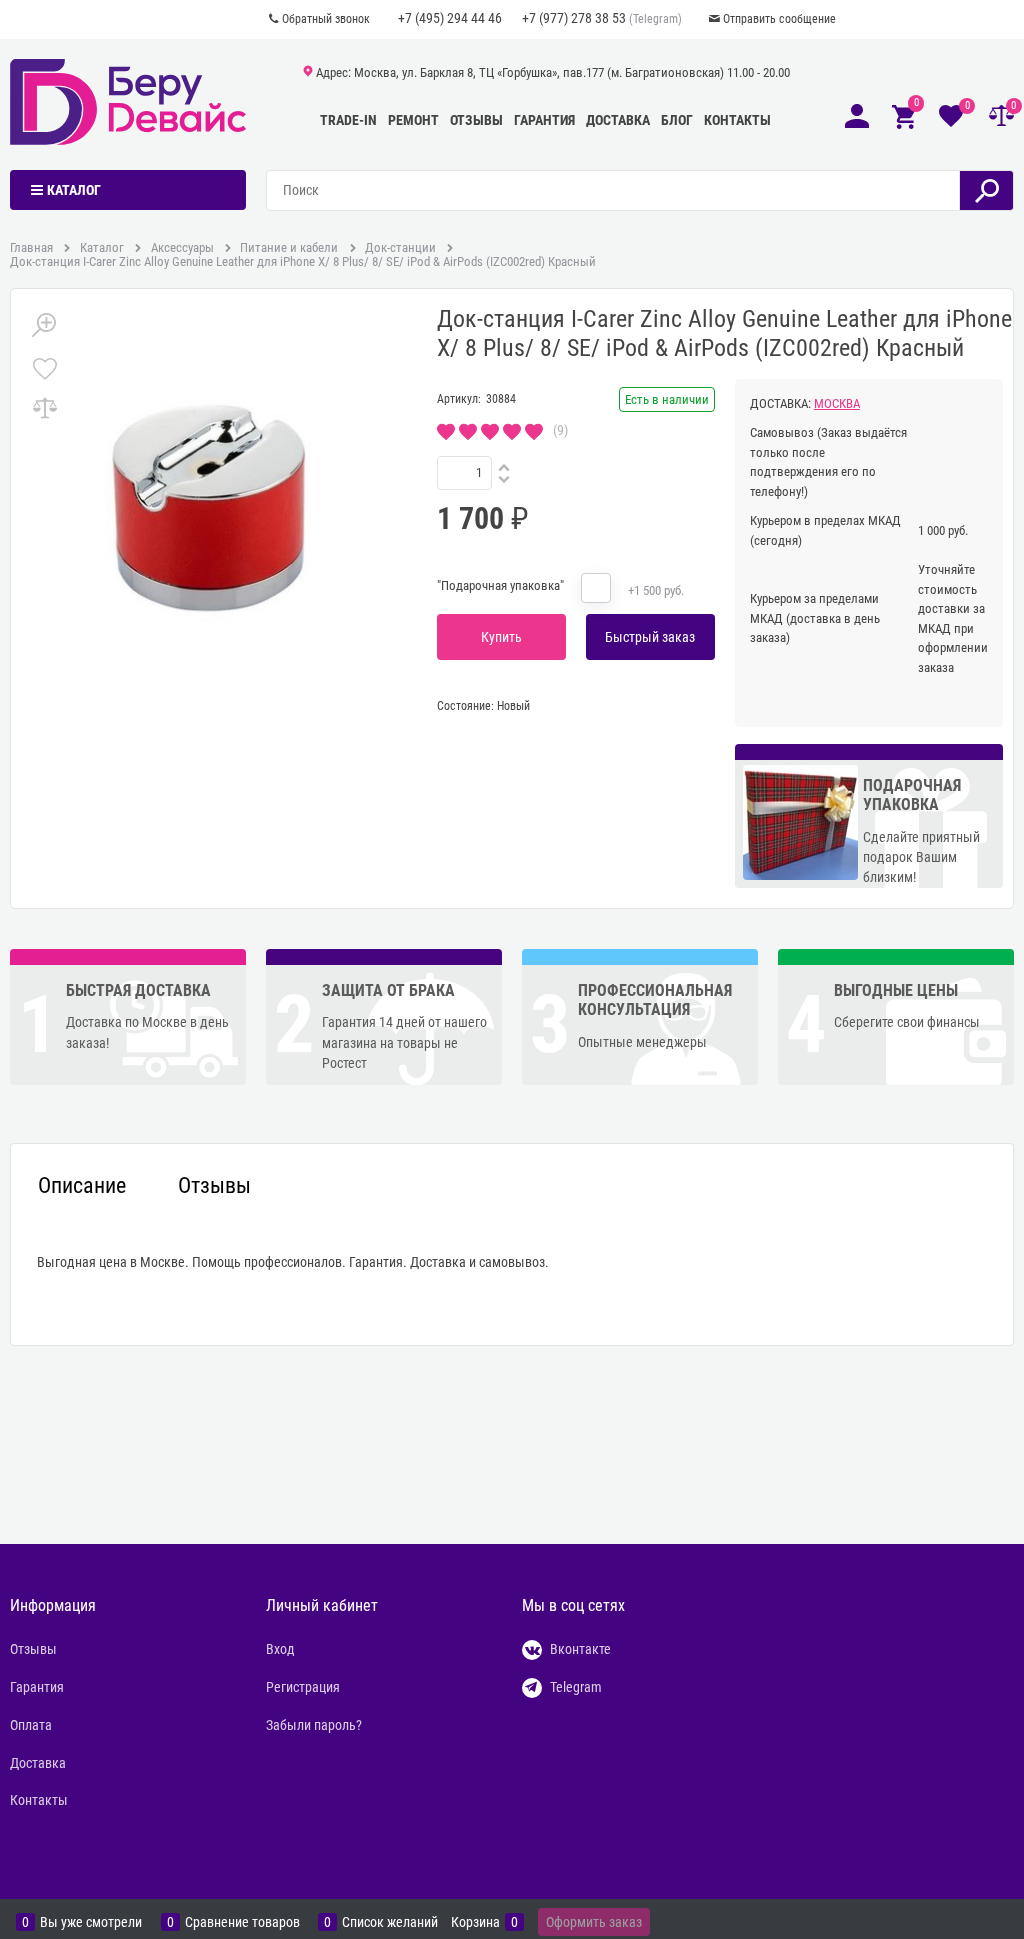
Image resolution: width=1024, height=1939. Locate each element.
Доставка (618, 120)
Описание (82, 1186)
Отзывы (476, 120)
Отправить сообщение (779, 19)
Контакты (737, 120)
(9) (560, 430)
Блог (677, 120)
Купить (501, 637)
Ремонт (413, 120)
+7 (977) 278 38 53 (574, 18)
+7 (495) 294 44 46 (450, 18)
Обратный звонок (326, 19)
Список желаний (390, 1922)
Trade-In (348, 120)
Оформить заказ (594, 1922)
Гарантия (544, 120)
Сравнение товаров (242, 1922)
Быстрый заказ (650, 637)
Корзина (475, 1922)
